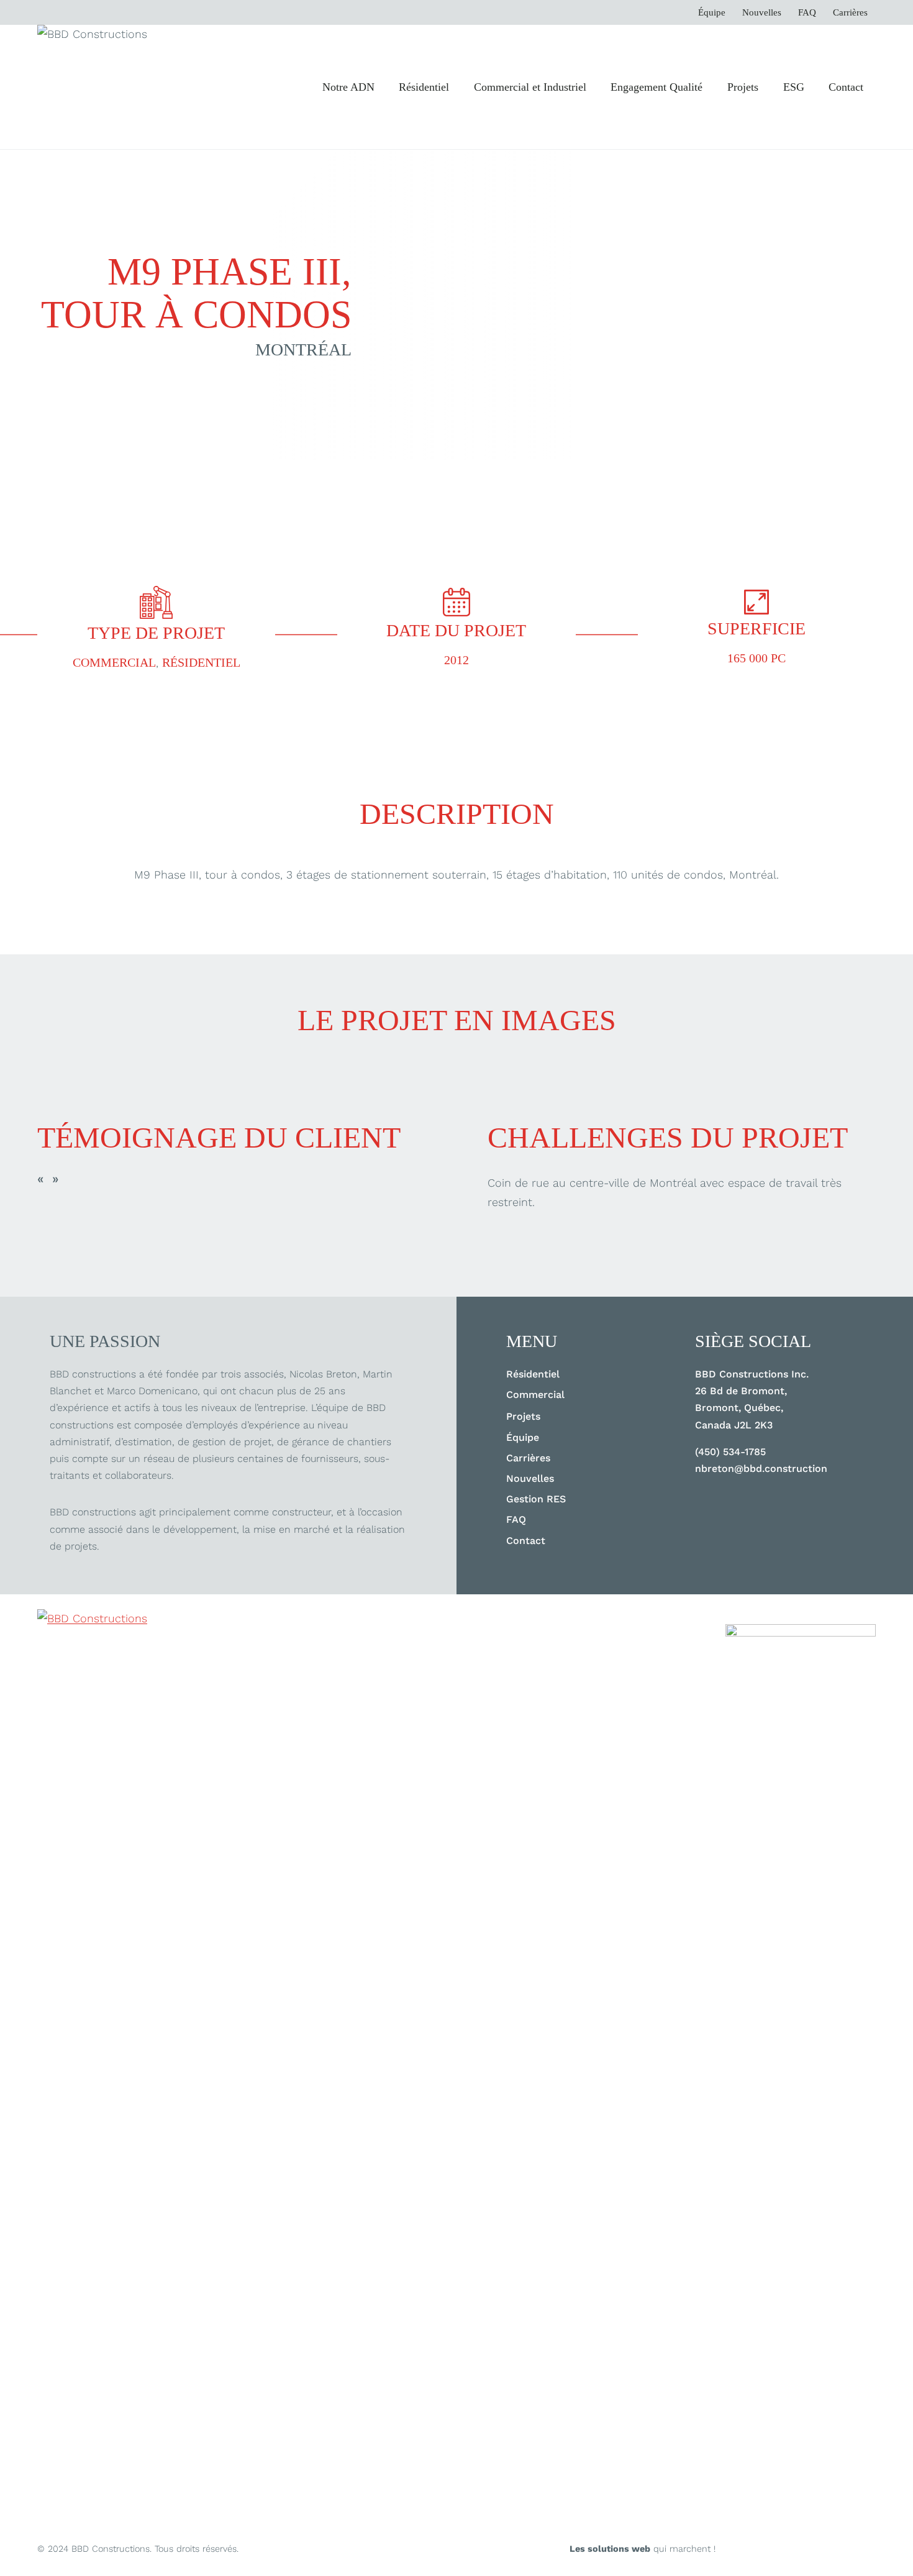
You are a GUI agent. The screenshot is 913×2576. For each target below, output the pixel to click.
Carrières (850, 13)
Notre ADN (348, 87)
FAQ (807, 13)
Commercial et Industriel (530, 87)
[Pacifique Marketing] (801, 2090)
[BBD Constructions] (99, 2075)
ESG (794, 87)
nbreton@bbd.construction (761, 1468)
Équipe (712, 13)
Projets (743, 87)
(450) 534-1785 (730, 1452)
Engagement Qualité (656, 87)
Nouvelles (762, 13)
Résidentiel (424, 87)
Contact (846, 87)
